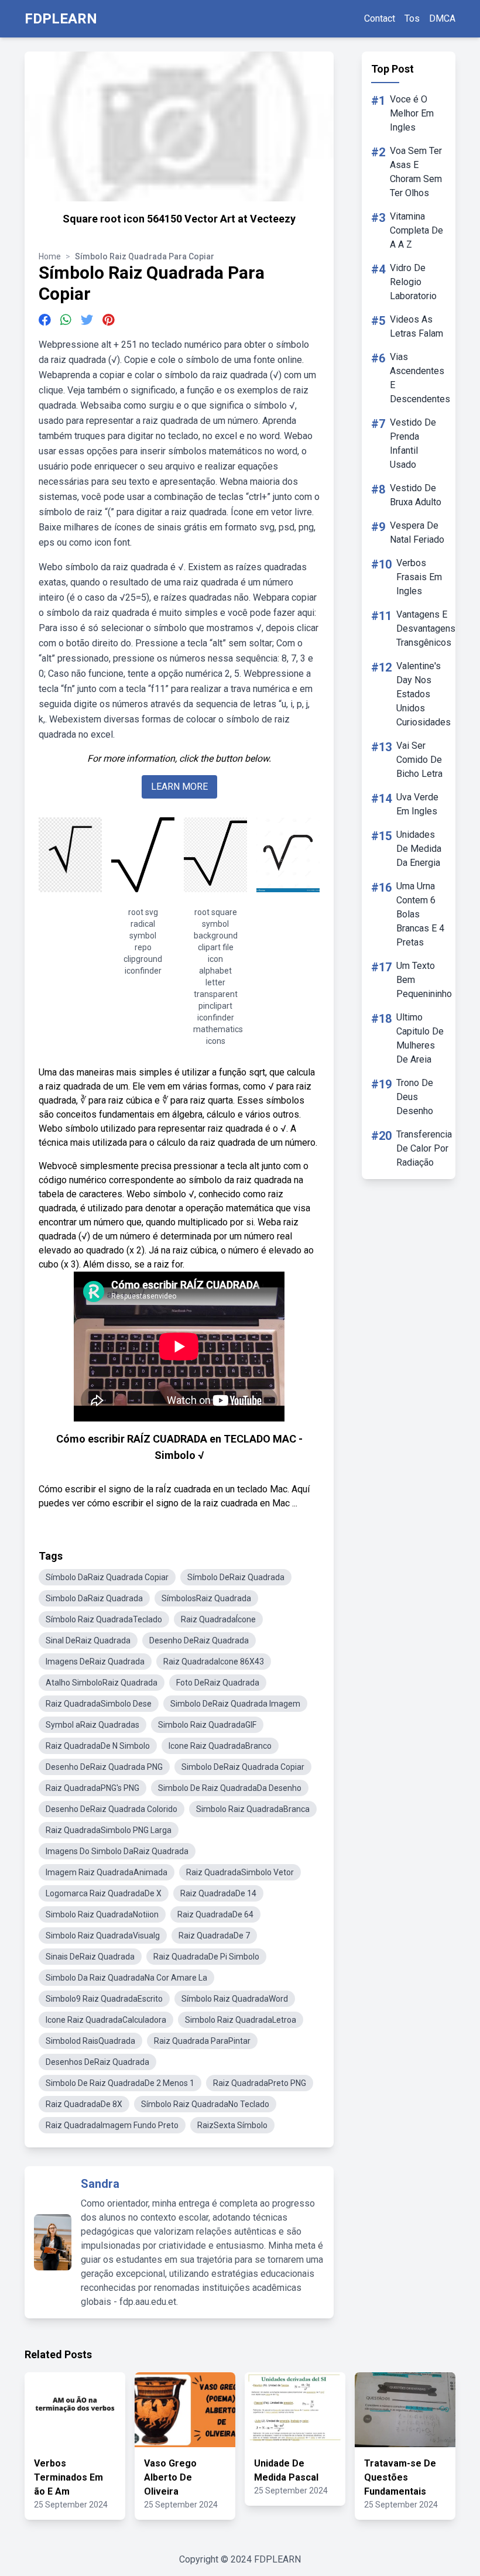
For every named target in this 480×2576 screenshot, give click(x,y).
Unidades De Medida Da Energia (419, 849)
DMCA (442, 18)
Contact (380, 18)
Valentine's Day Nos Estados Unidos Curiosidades (424, 694)
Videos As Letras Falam (416, 326)
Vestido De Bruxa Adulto (416, 495)
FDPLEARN (61, 19)
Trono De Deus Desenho (415, 1097)
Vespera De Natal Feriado (417, 532)
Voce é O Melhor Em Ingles (412, 113)
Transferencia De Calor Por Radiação (424, 1148)
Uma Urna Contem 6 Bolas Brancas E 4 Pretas (420, 914)
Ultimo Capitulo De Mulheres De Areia (420, 1038)
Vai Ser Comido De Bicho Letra (419, 760)
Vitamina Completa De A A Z (416, 230)
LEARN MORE (179, 787)
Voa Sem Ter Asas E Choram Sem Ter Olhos (416, 172)
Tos (412, 18)
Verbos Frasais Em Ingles (419, 577)
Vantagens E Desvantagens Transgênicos (426, 628)
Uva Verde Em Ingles (417, 804)
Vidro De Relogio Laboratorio (413, 282)
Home (50, 256)
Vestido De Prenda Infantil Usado (413, 443)
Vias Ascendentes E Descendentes (420, 378)
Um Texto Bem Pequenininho (424, 980)
